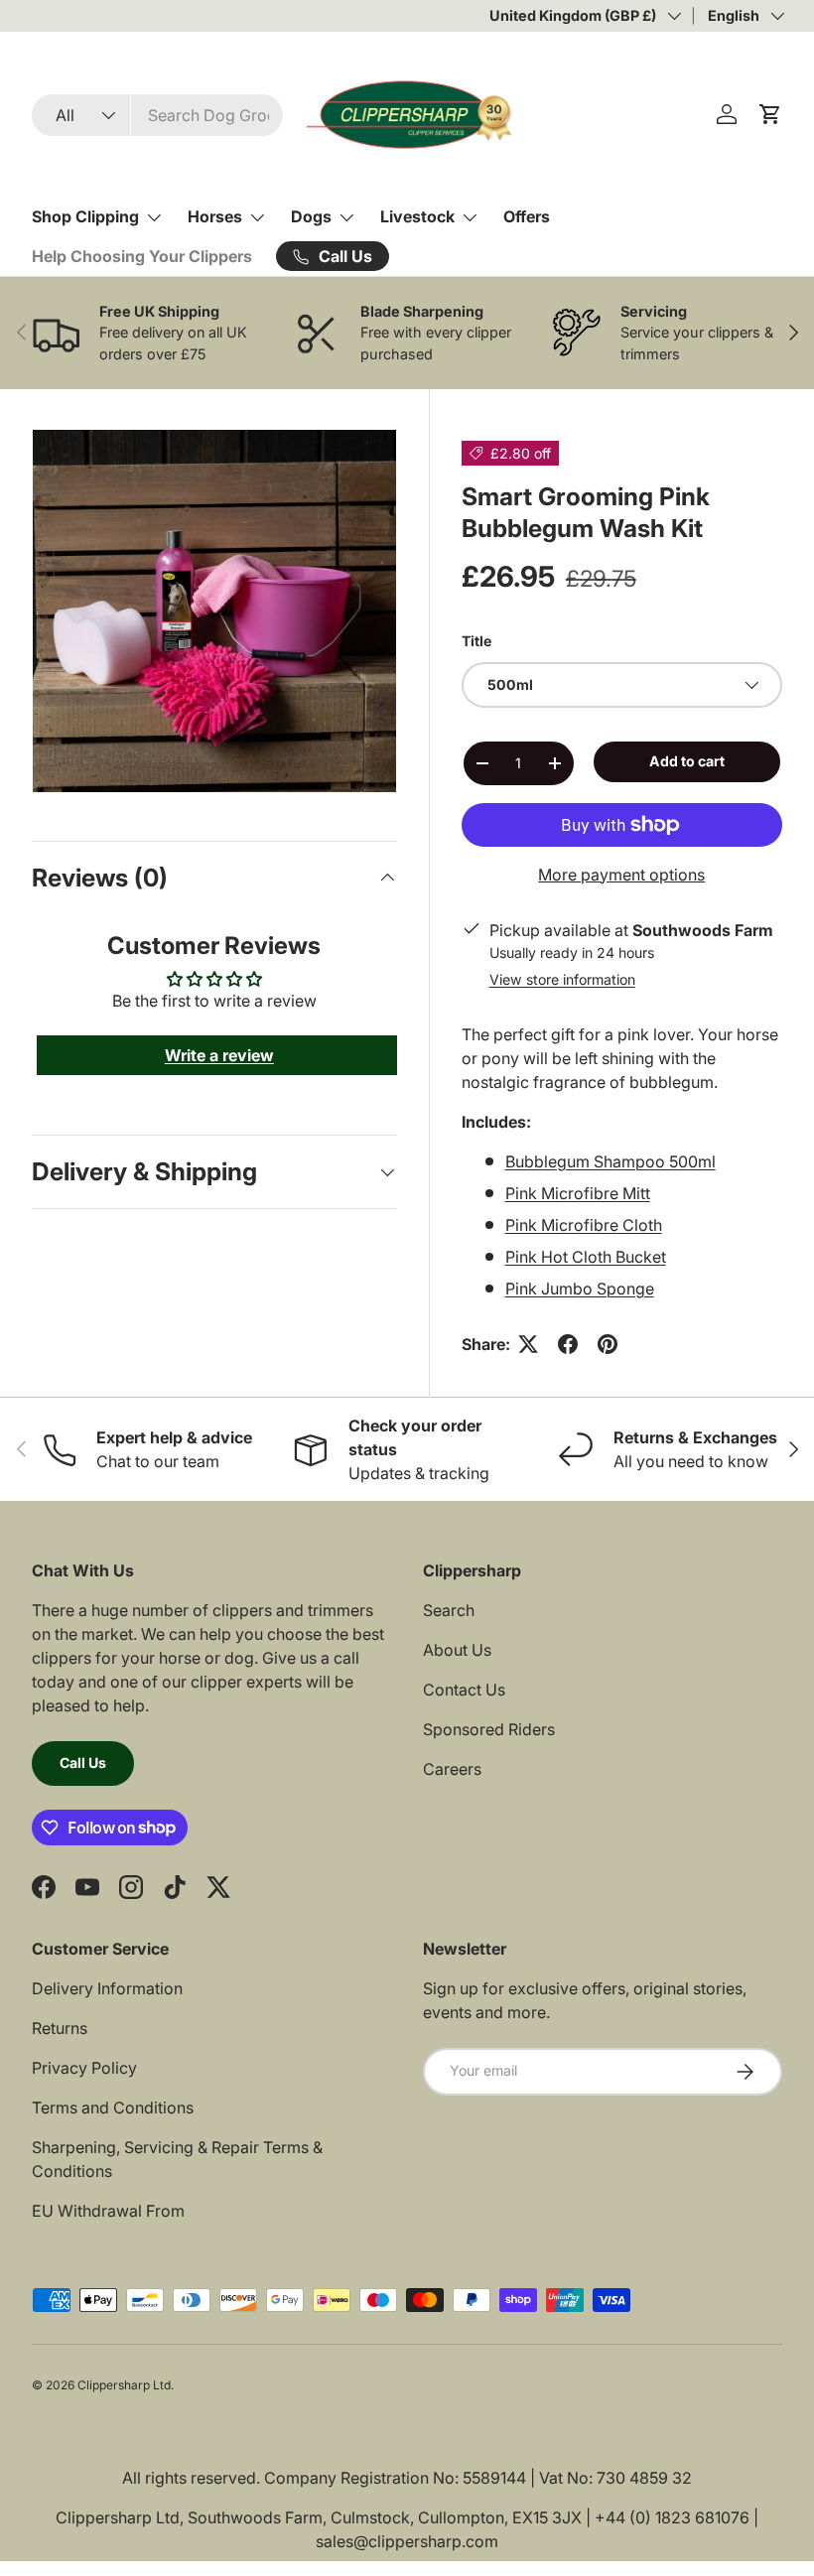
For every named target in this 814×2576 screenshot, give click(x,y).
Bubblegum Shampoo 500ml (610, 1161)
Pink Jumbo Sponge (580, 1288)
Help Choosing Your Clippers (142, 256)
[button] (770, 114)
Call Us (83, 1763)
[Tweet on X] (528, 1344)
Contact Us (464, 1690)
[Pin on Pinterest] (608, 1344)
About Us (457, 1650)
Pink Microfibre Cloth (584, 1225)
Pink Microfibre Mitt (578, 1193)
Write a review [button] (219, 1055)
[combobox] (157, 115)
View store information (562, 979)
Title (476, 641)
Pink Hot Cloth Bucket (586, 1257)
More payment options (621, 875)
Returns (60, 2028)
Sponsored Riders (489, 1729)
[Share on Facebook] (568, 1344)
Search (449, 1610)
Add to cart (687, 761)
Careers (452, 1769)
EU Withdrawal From (108, 2211)
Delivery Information (107, 1988)
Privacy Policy (84, 2068)
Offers (527, 216)
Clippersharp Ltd (124, 2385)
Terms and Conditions (113, 2107)
